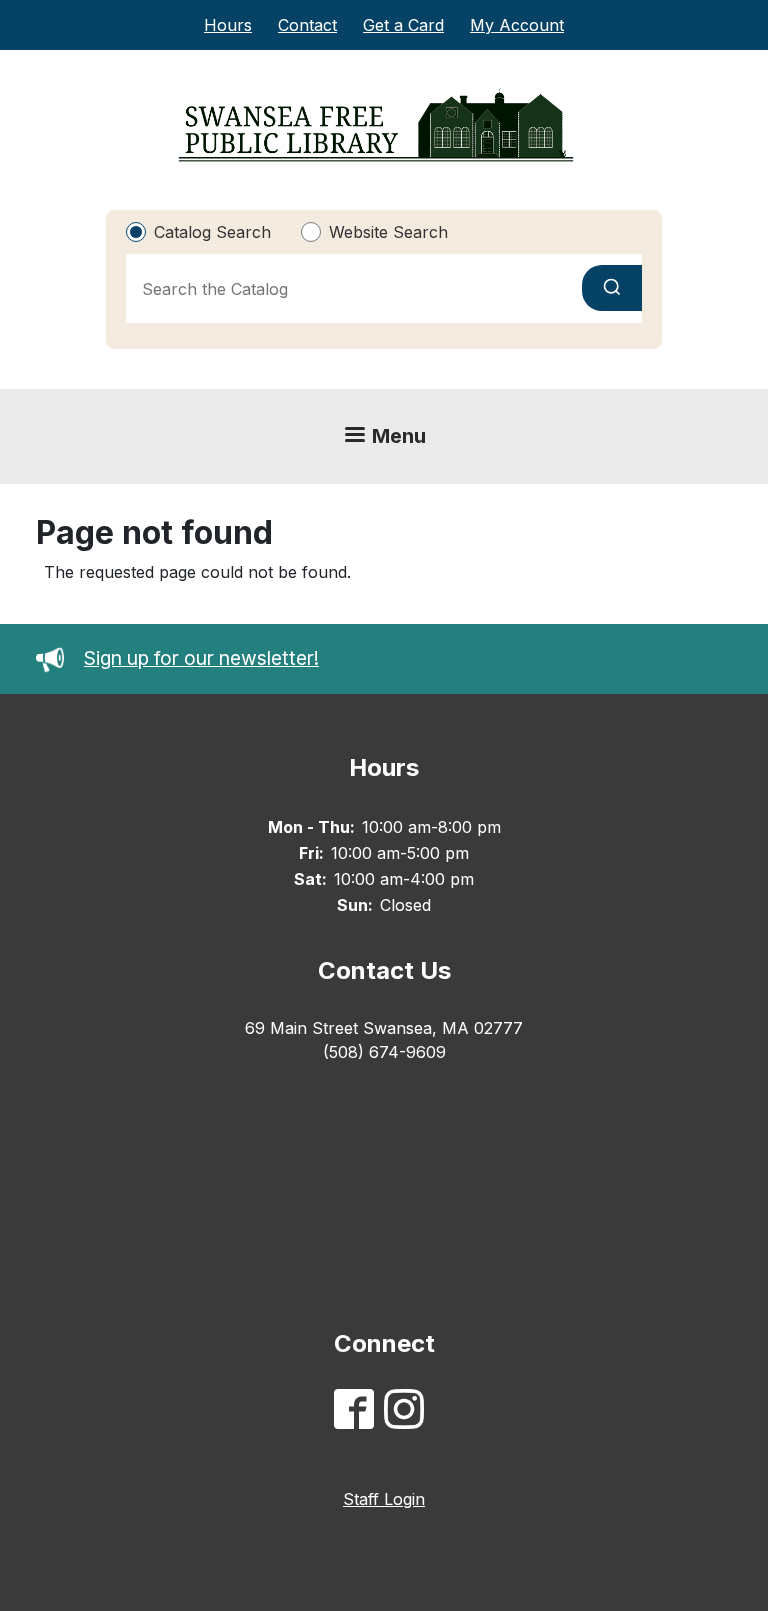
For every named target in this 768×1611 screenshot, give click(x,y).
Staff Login (384, 1499)
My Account (517, 25)
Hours (228, 25)
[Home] (376, 125)
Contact (307, 25)
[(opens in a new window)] (359, 1412)
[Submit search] (612, 288)
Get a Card (403, 25)
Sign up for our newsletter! (201, 658)
